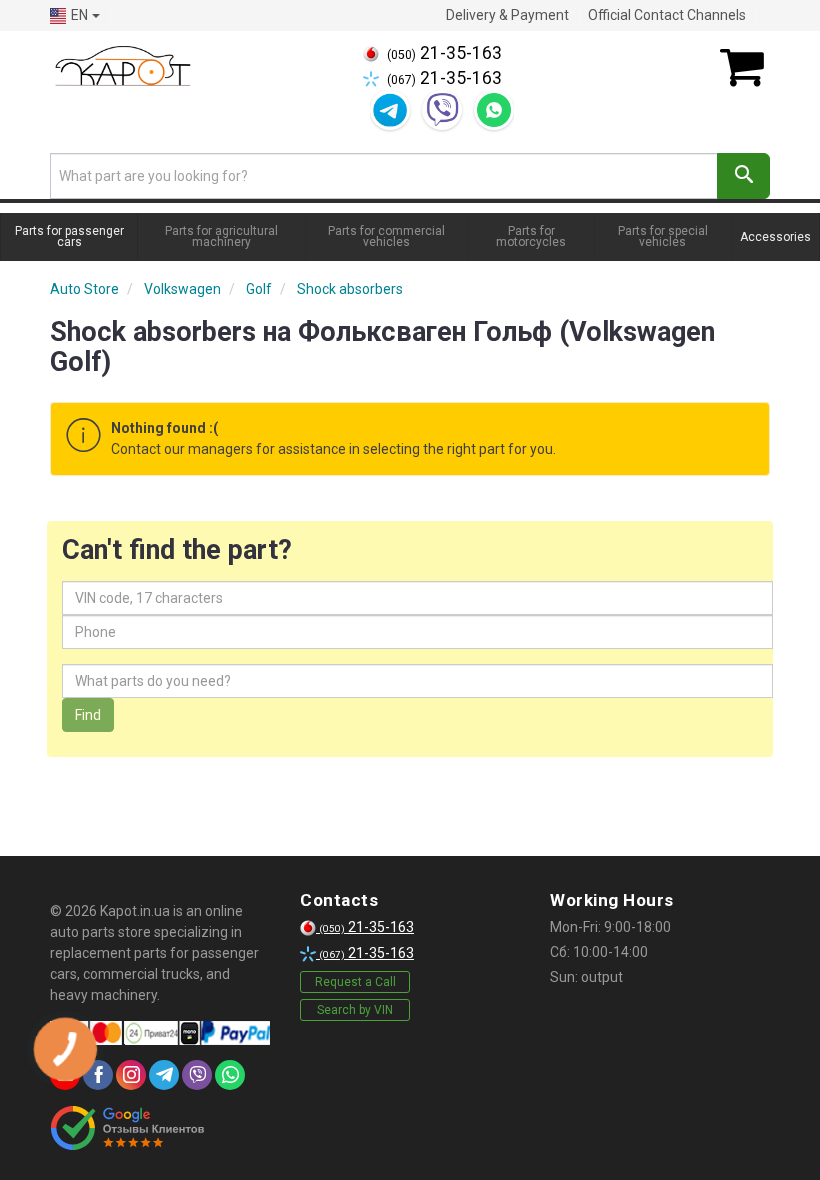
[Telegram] (390, 110)
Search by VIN (355, 1010)
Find (88, 715)
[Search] (743, 176)
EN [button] (79, 15)
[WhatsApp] (494, 110)
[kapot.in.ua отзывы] (127, 1128)
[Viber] (442, 110)
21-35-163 (444, 53)
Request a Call (355, 982)
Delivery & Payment (507, 15)
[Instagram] (131, 1075)
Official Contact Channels (667, 15)
